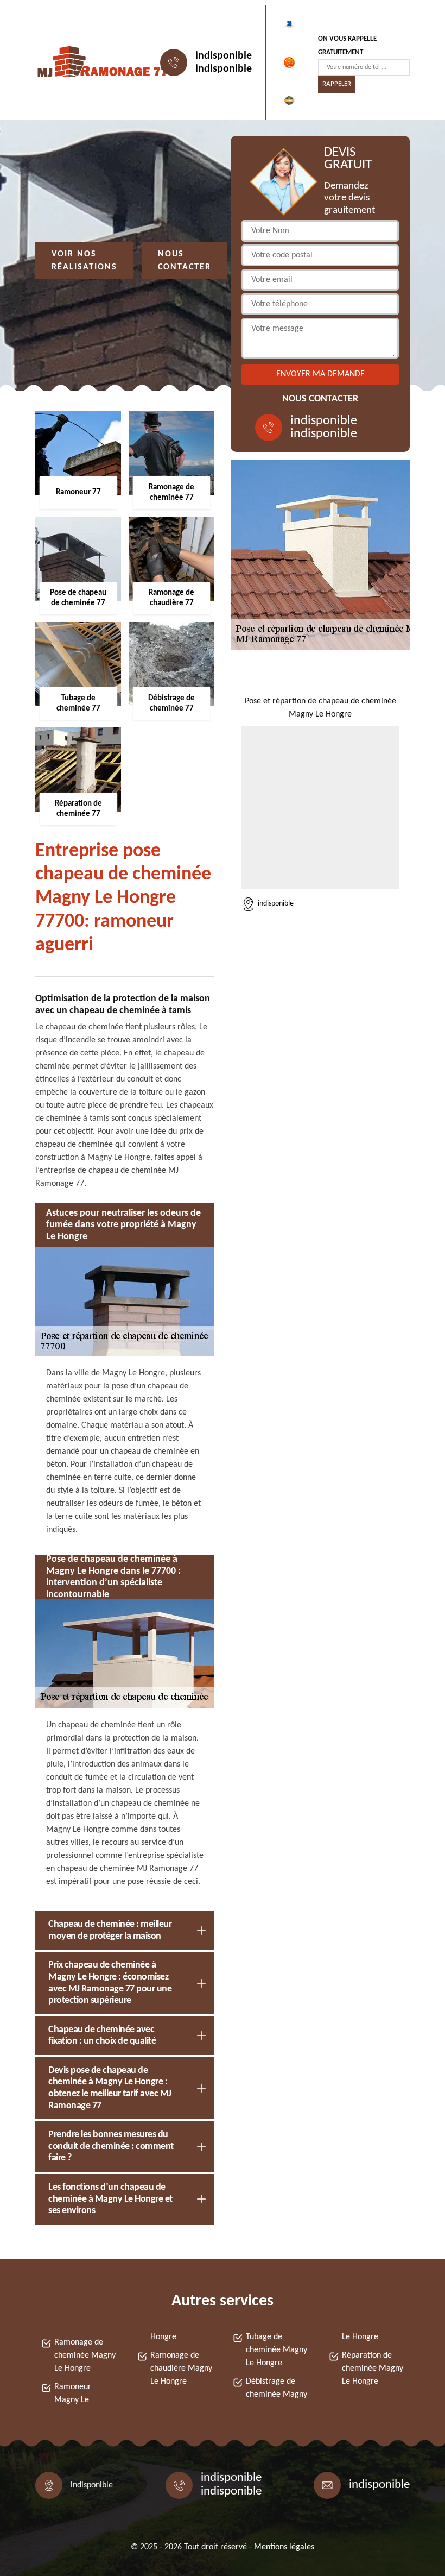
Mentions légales (284, 2547)
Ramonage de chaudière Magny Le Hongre (181, 2368)
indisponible (224, 56)
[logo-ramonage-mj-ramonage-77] (85, 62)
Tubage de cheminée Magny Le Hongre (276, 2350)
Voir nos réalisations (84, 261)
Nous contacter (185, 261)
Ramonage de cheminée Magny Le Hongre (85, 2355)
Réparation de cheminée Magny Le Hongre (373, 2368)
